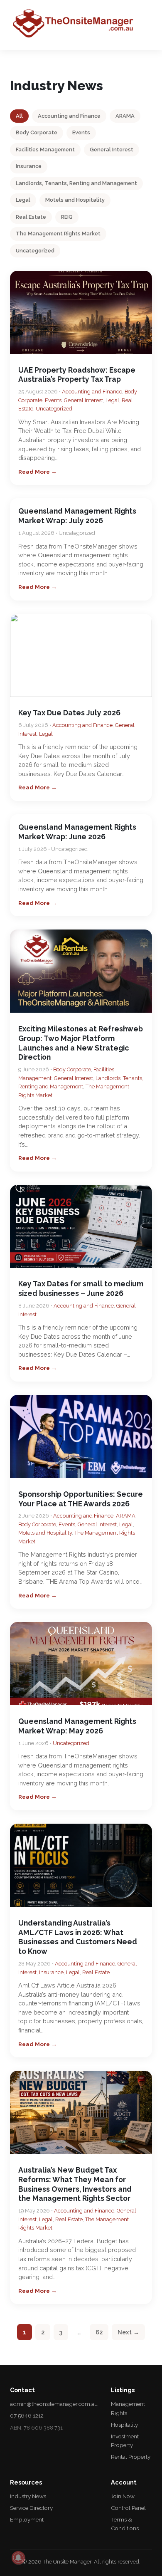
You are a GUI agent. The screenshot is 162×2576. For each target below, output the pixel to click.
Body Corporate (37, 132)
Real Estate (31, 217)
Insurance (29, 166)
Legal (23, 200)
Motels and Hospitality (75, 200)
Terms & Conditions (125, 2524)
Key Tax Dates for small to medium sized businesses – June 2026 (81, 1288)
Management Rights (128, 2408)
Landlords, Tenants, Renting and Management (76, 183)
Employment (27, 2519)
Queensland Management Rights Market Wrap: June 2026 (77, 832)
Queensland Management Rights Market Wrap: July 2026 (77, 516)
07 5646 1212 (27, 2415)
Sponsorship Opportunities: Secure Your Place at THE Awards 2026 (81, 1499)
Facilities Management (45, 150)
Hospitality (124, 2425)
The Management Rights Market (58, 234)
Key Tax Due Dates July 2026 (69, 713)
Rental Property (131, 2457)
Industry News (28, 2496)
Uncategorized (35, 251)
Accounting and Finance (69, 116)
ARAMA (125, 116)
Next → (128, 2332)
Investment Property (125, 2441)
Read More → (38, 472)
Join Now (123, 2496)
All (19, 116)
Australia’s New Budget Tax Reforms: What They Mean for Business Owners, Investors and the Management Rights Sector (75, 2184)
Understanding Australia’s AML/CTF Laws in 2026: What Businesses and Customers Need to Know (78, 1937)
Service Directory (31, 2508)
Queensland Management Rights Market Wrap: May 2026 (77, 1726)
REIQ (67, 217)
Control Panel (128, 2508)
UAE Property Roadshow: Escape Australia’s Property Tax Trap (77, 375)
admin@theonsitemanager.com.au (54, 2404)
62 (99, 2332)
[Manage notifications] (18, 2558)
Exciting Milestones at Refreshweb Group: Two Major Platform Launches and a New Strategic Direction (81, 1043)
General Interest (112, 150)
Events (81, 132)
